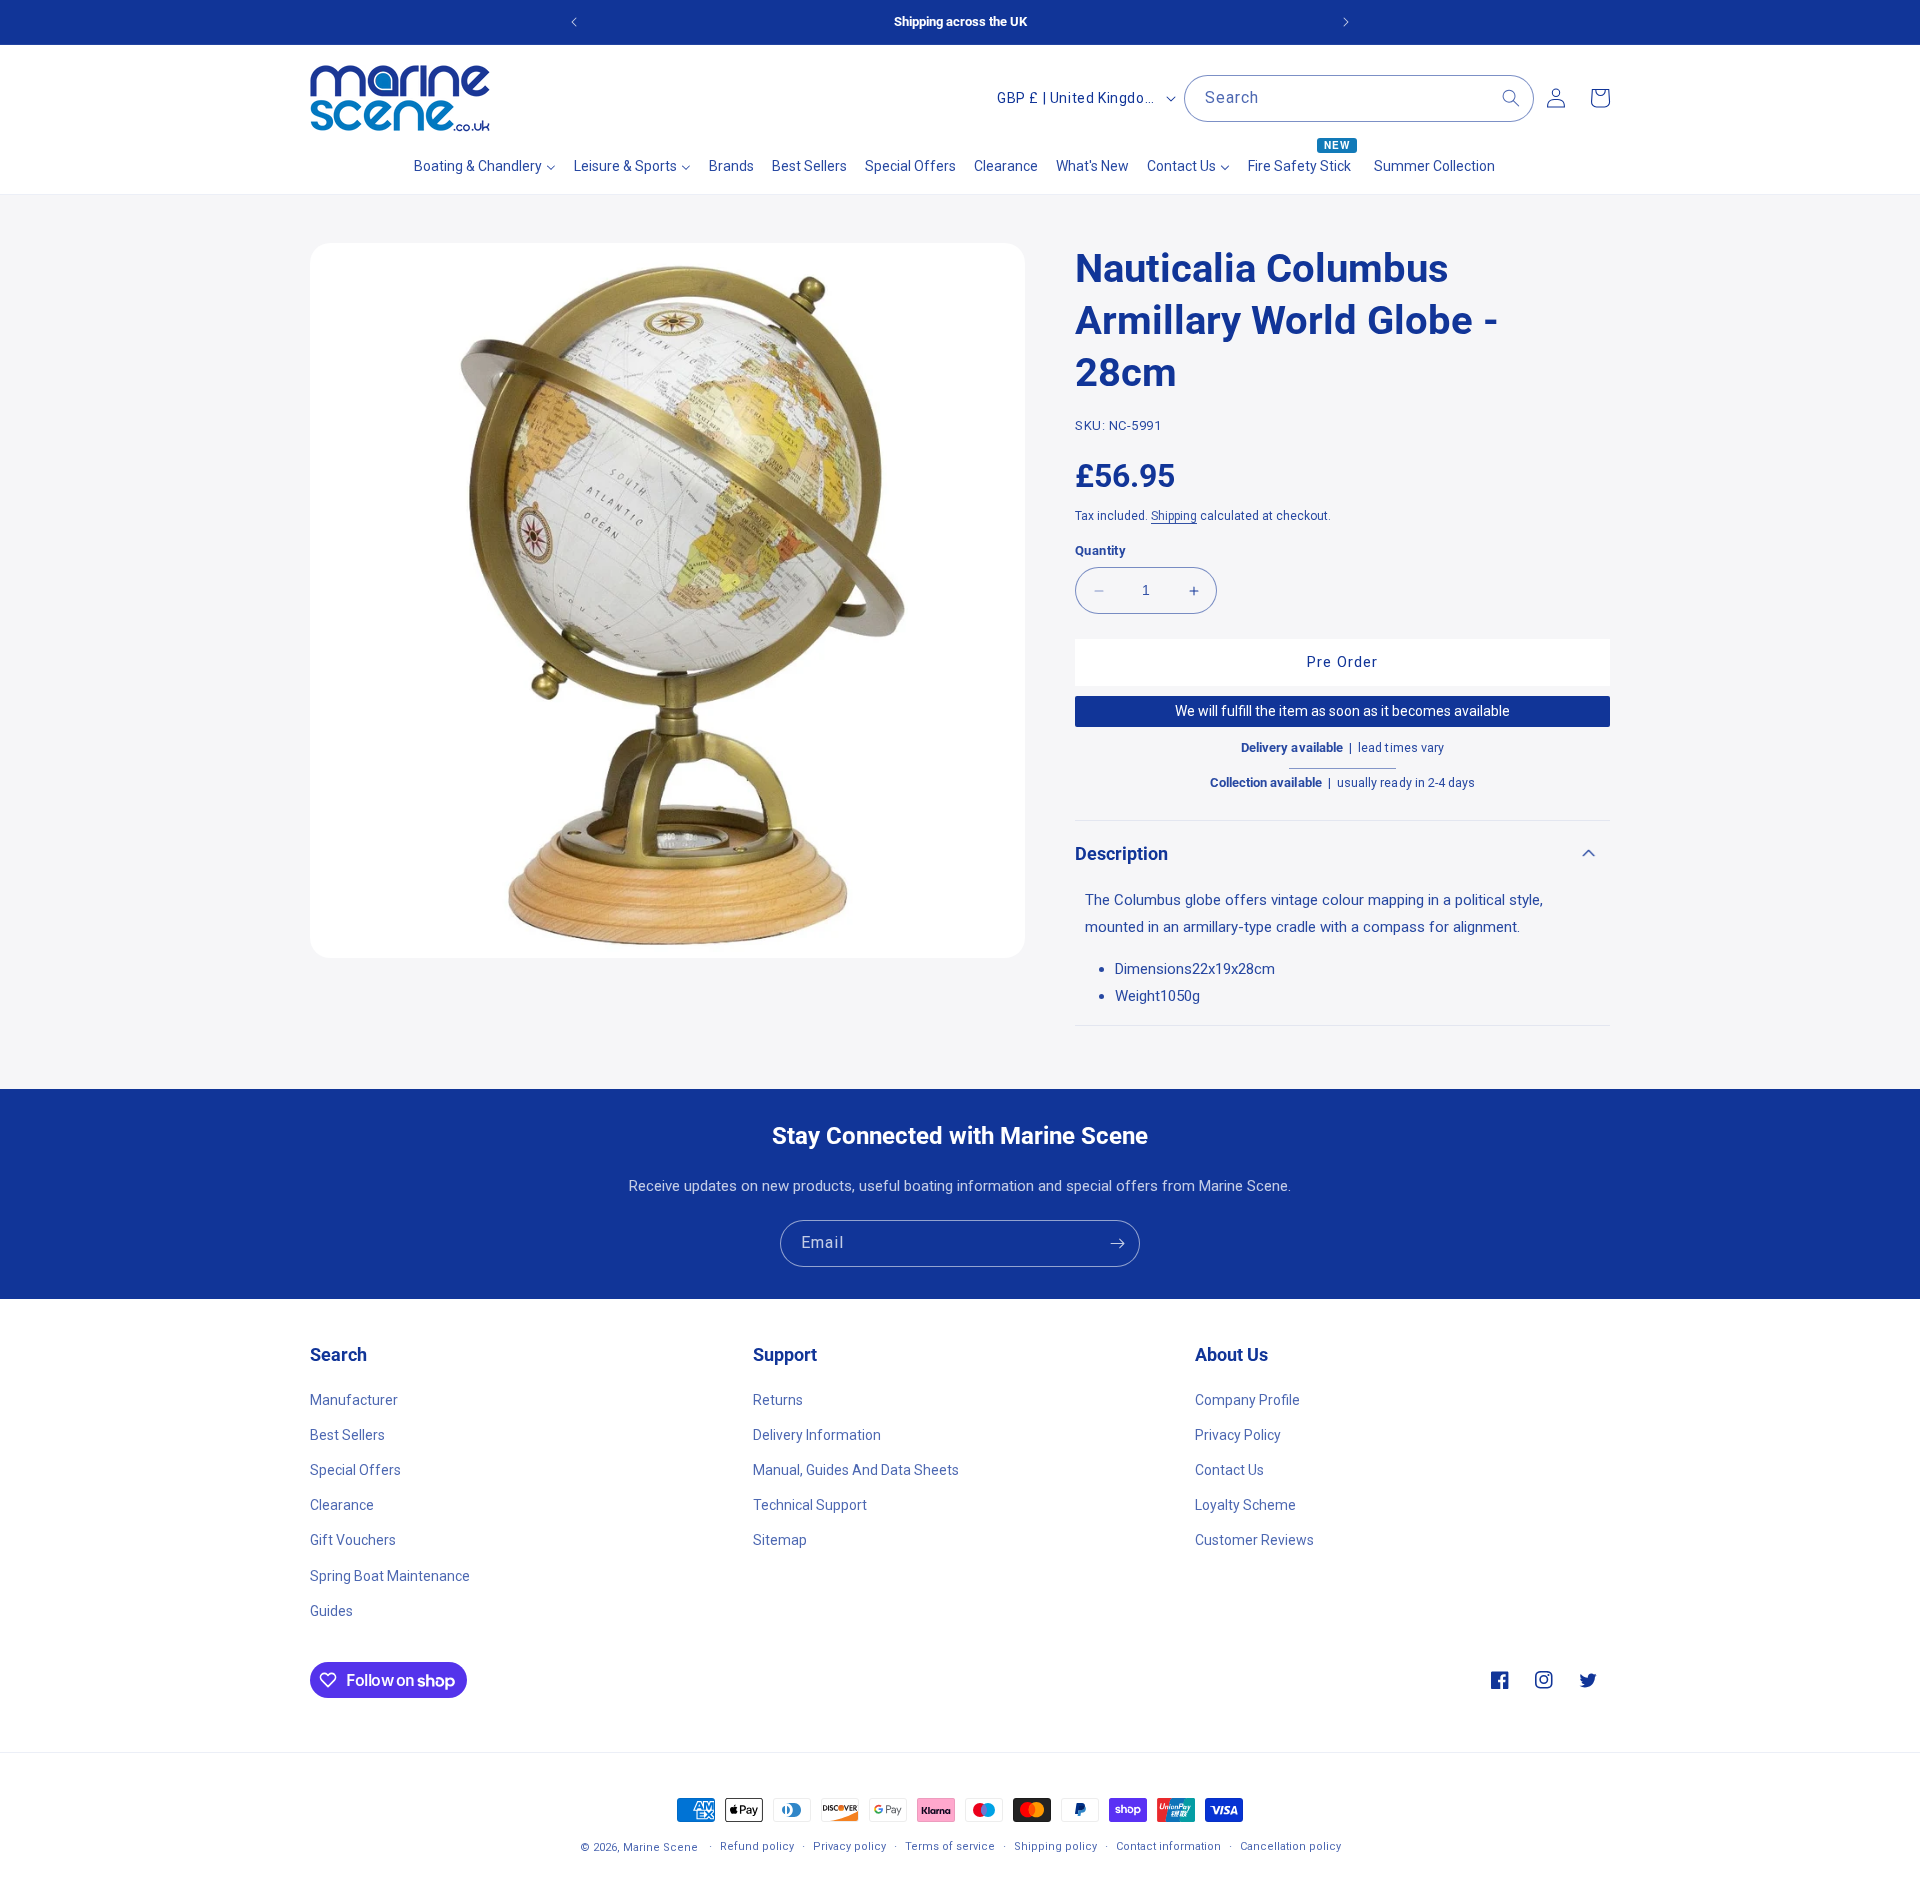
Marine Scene (660, 1847)
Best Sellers (347, 1434)
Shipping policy (1055, 1846)
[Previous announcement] (574, 22)
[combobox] (1359, 98)
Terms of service (950, 1846)
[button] (1342, 854)
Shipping (1174, 516)
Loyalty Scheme (1245, 1505)
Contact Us (1229, 1469)
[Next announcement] (1346, 22)
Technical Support (810, 1505)
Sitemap (780, 1540)
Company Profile (1247, 1399)
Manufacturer (354, 1399)
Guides (331, 1610)
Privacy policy (849, 1846)
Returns (778, 1399)
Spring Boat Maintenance (390, 1575)
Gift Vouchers (353, 1540)
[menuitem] (485, 166)
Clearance (342, 1505)
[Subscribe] (1117, 1243)
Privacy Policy (1238, 1434)
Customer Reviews (1254, 1540)
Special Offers (355, 1469)
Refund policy (757, 1846)
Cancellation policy (1290, 1846)
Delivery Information (817, 1434)
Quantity (1100, 551)
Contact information (1168, 1846)
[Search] (1511, 98)
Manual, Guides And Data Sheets (856, 1469)
